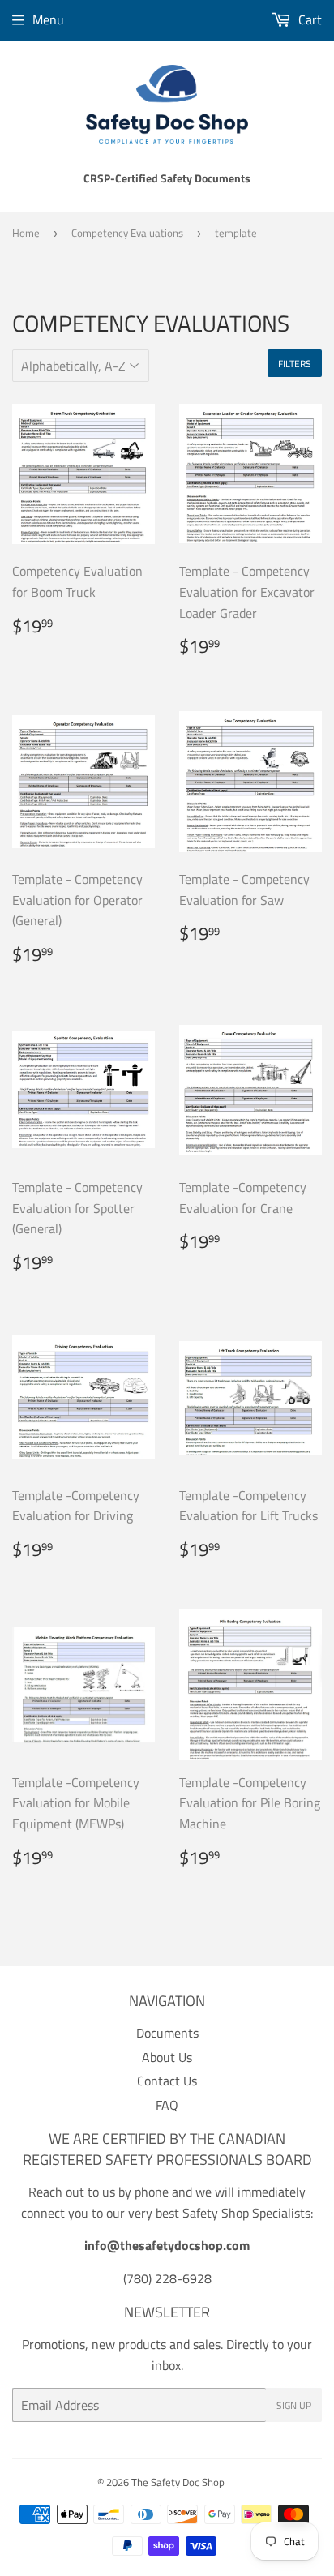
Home (26, 233)
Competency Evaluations (127, 233)
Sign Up (294, 2405)
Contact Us (167, 2081)
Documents (167, 2033)
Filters (295, 364)
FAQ (167, 2105)
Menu (48, 19)
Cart (308, 19)
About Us (167, 2057)
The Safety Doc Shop (178, 2482)
